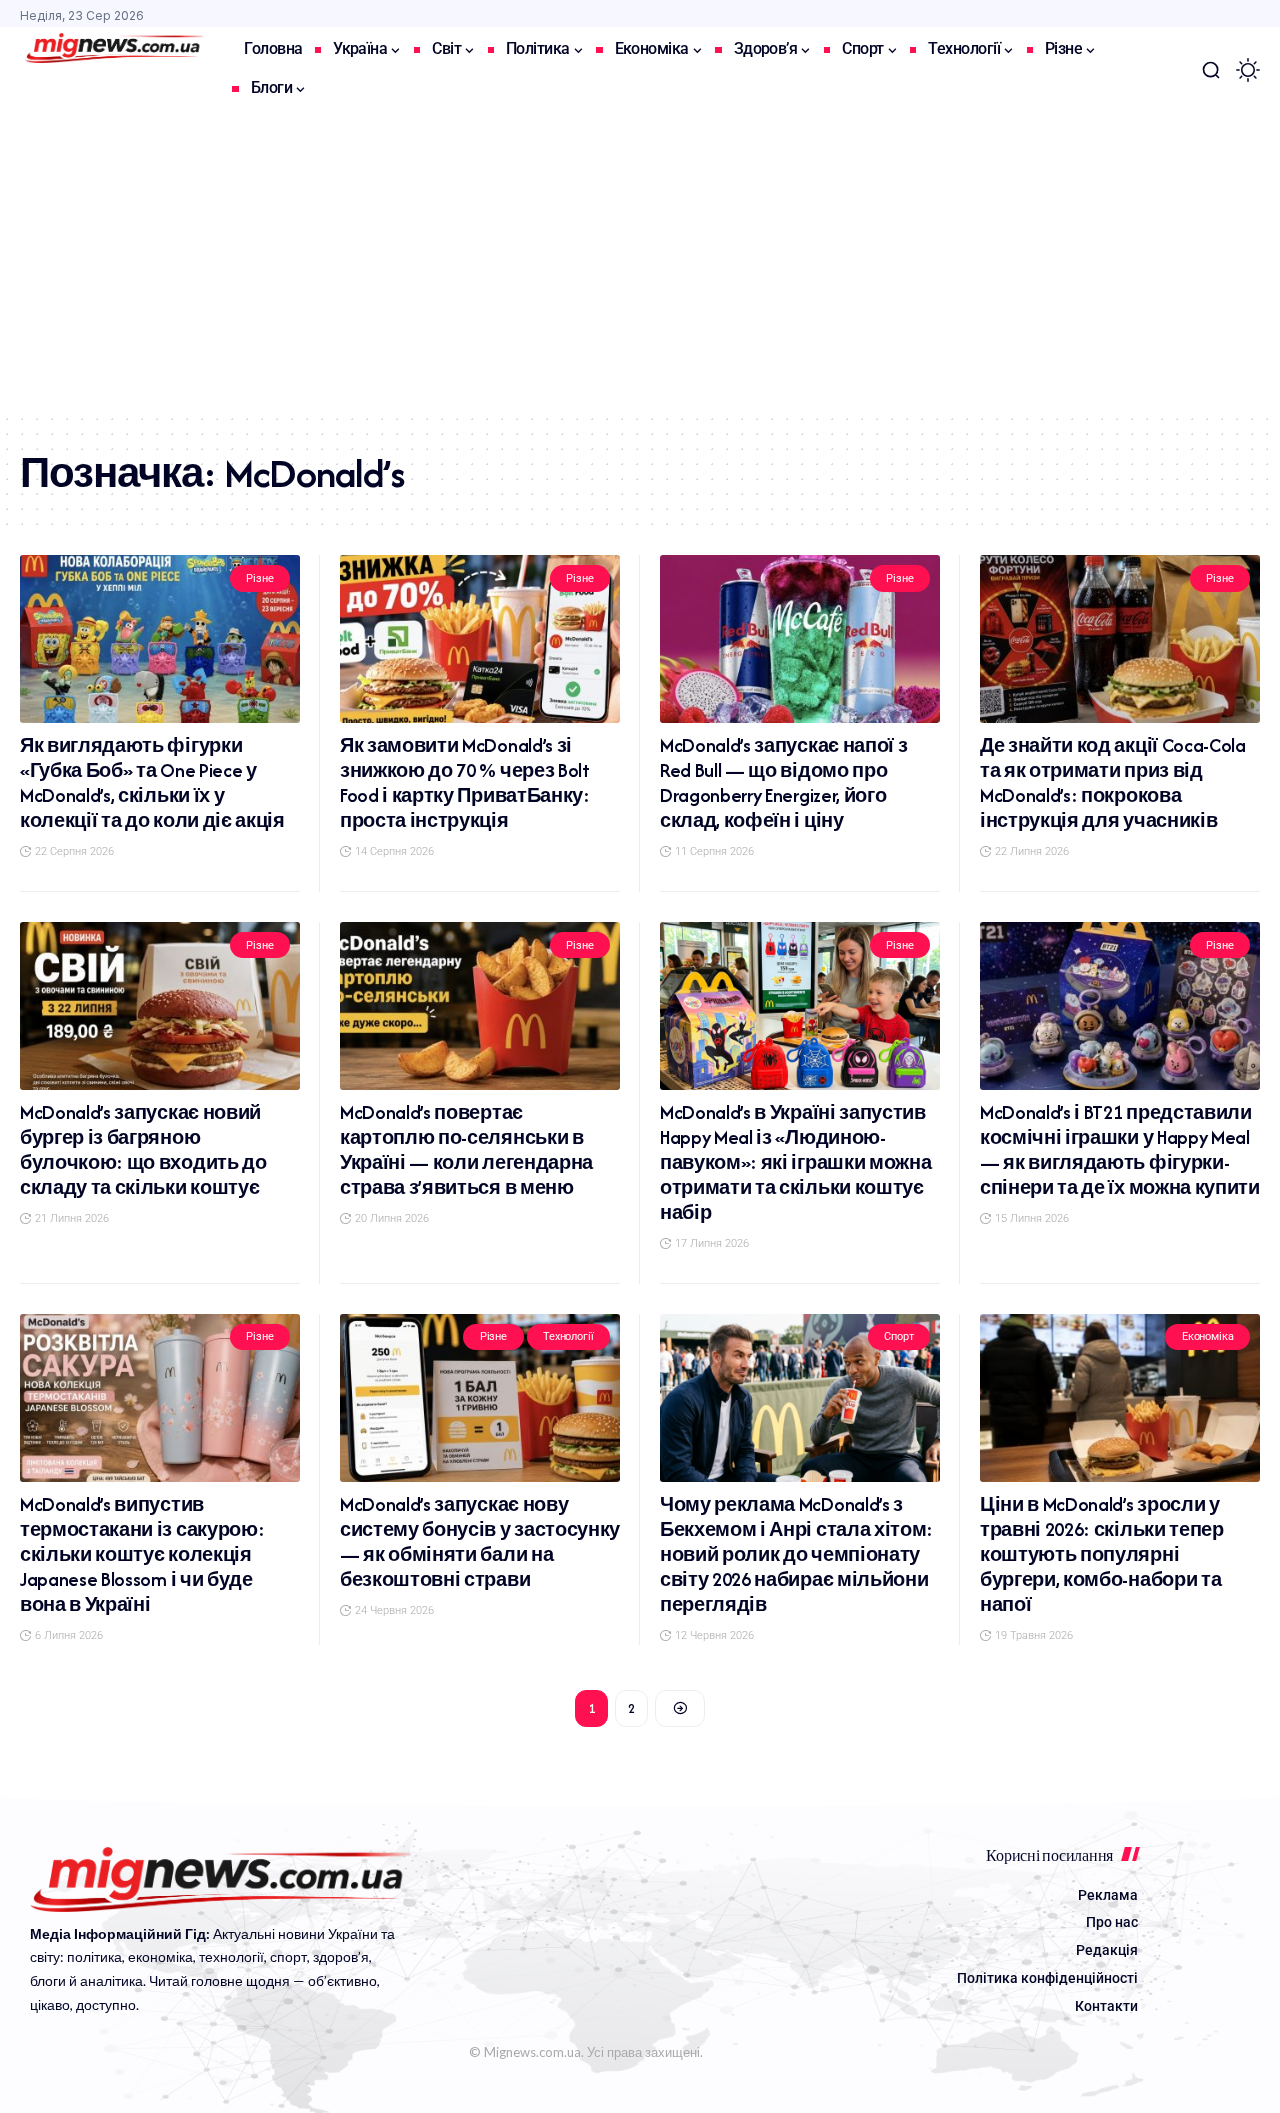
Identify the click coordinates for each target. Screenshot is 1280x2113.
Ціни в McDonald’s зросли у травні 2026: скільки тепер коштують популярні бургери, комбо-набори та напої (1102, 1554)
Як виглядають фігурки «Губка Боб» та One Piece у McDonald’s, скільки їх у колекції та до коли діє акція (152, 783)
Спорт (898, 1336)
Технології (568, 1336)
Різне (259, 578)
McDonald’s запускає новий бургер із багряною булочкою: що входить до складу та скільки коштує (143, 1150)
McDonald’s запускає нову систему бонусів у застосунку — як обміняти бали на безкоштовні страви (480, 1542)
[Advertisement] (640, 262)
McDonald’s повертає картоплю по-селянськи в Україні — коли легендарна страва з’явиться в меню (466, 1150)
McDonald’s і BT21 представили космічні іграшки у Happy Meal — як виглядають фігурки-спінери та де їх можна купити (1120, 1150)
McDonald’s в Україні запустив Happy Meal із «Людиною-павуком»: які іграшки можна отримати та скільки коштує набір (795, 1162)
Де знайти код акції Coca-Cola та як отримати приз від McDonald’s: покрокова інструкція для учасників (1113, 783)
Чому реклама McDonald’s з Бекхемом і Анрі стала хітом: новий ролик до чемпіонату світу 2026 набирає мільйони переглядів (796, 1554)
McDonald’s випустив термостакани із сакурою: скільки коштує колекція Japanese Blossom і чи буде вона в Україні (142, 1554)
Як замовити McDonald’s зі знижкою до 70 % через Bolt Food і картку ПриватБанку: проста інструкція (465, 783)
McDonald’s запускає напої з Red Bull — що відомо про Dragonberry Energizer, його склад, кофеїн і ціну (783, 783)
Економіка (1208, 1336)
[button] (1211, 70)
